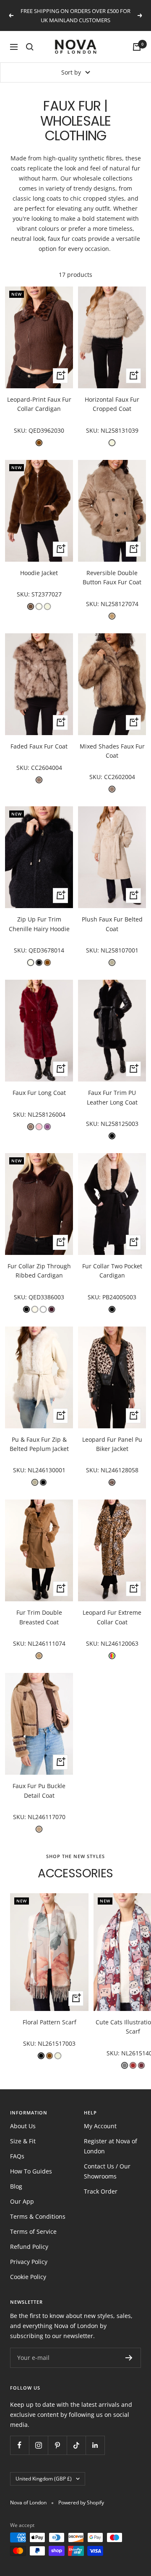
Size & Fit (23, 2141)
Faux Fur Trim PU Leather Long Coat (112, 1097)
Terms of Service (33, 2231)
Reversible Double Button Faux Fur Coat (112, 577)
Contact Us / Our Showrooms (107, 2171)
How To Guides (31, 2171)
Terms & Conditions (38, 2216)
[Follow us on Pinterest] (57, 2445)
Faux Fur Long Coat (39, 1093)
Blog (16, 2186)
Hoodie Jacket (39, 573)
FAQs (17, 2156)
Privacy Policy (29, 2262)
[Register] (129, 2358)
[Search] (30, 47)
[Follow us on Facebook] (20, 2445)
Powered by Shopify (81, 2502)
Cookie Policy (28, 2277)
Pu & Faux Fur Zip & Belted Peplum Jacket (39, 1444)
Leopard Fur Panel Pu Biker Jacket (112, 1444)
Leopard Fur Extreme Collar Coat (112, 1617)
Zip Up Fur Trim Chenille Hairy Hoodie (39, 924)
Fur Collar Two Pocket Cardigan (112, 1271)
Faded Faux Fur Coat (39, 746)
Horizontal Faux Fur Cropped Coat (112, 404)
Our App (22, 2201)
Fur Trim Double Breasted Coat (39, 1617)
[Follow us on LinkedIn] (95, 2445)
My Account (100, 2126)
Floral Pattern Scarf (49, 2022)
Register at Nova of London (111, 2146)
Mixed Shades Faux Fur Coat (112, 751)
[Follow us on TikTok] (76, 2445)
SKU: (21, 430)
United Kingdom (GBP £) (44, 2479)
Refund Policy (29, 2247)
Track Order (101, 2191)
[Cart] (137, 47)
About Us (23, 2126)
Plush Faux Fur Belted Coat (112, 924)
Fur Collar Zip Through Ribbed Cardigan (39, 1271)
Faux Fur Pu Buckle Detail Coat (39, 1790)
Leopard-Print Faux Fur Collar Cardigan (39, 404)
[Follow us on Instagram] (38, 2445)
